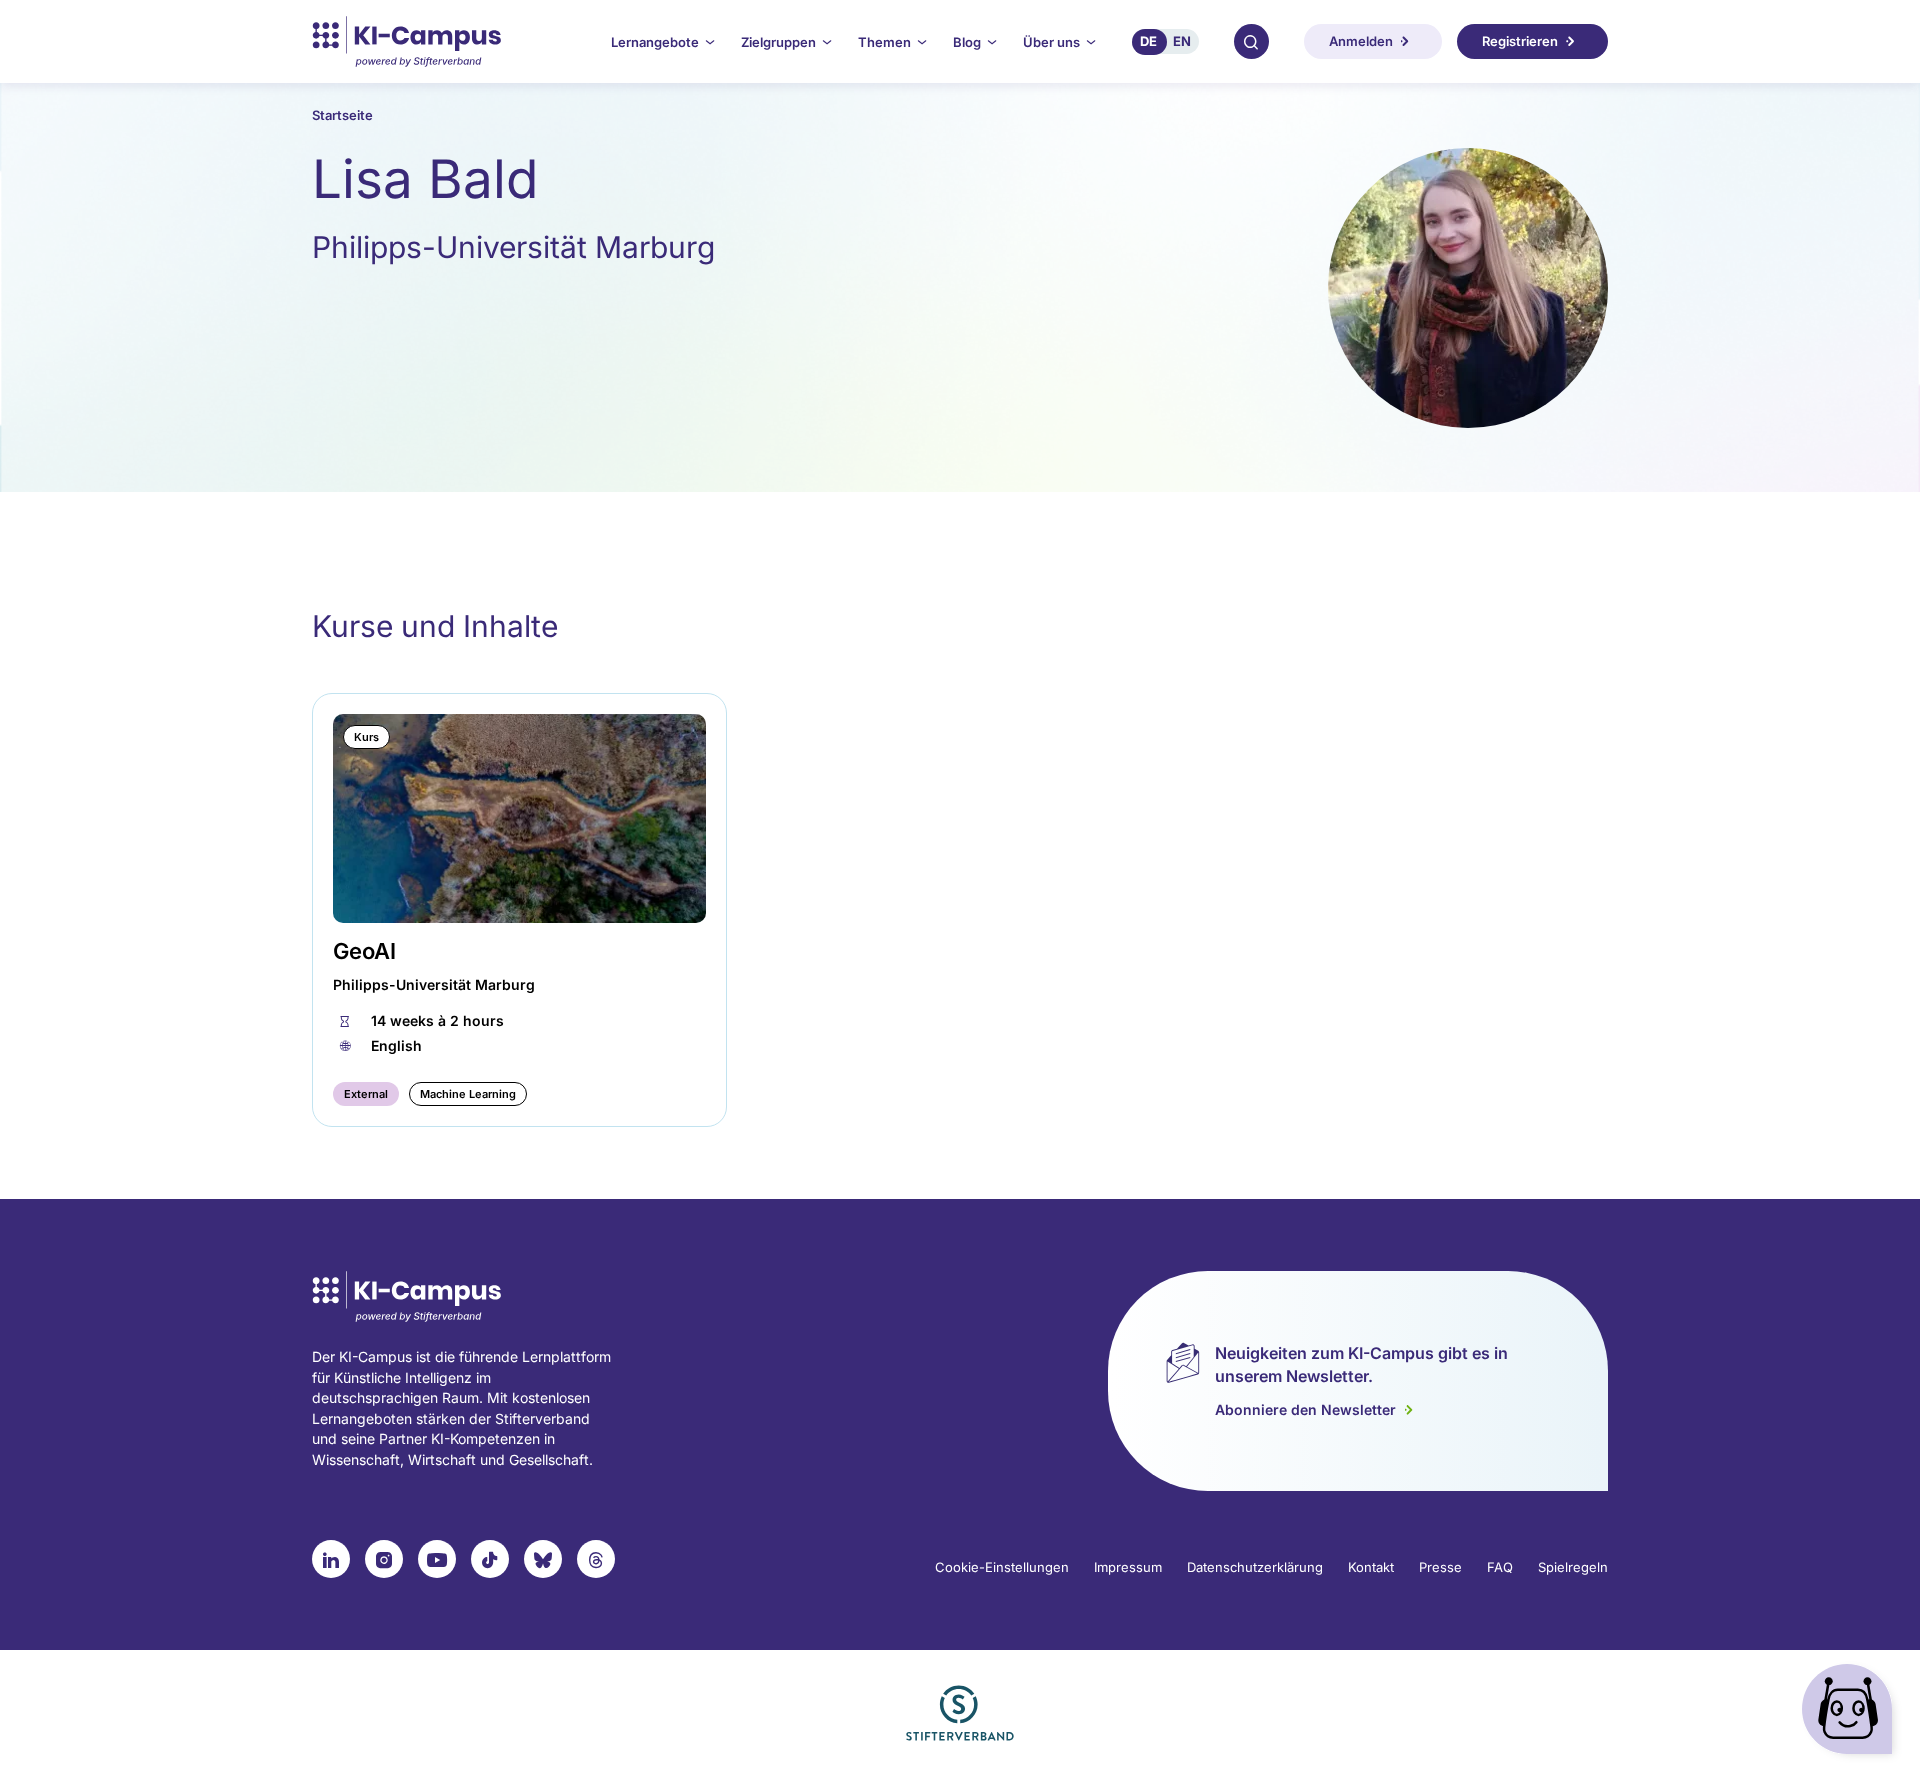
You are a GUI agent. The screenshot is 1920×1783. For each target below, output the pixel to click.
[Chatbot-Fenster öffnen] (1851, 1713)
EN (1182, 41)
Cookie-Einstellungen (1002, 1567)
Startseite (342, 115)
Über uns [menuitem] (1051, 42)
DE (1148, 41)
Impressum (1128, 1567)
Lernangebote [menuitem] (655, 42)
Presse (1440, 1567)
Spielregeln (1573, 1567)
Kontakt (1371, 1567)
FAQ (1500, 1567)
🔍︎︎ (1251, 41)
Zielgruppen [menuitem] (778, 42)
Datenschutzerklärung (1255, 1567)
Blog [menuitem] (967, 42)
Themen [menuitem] (884, 42)
